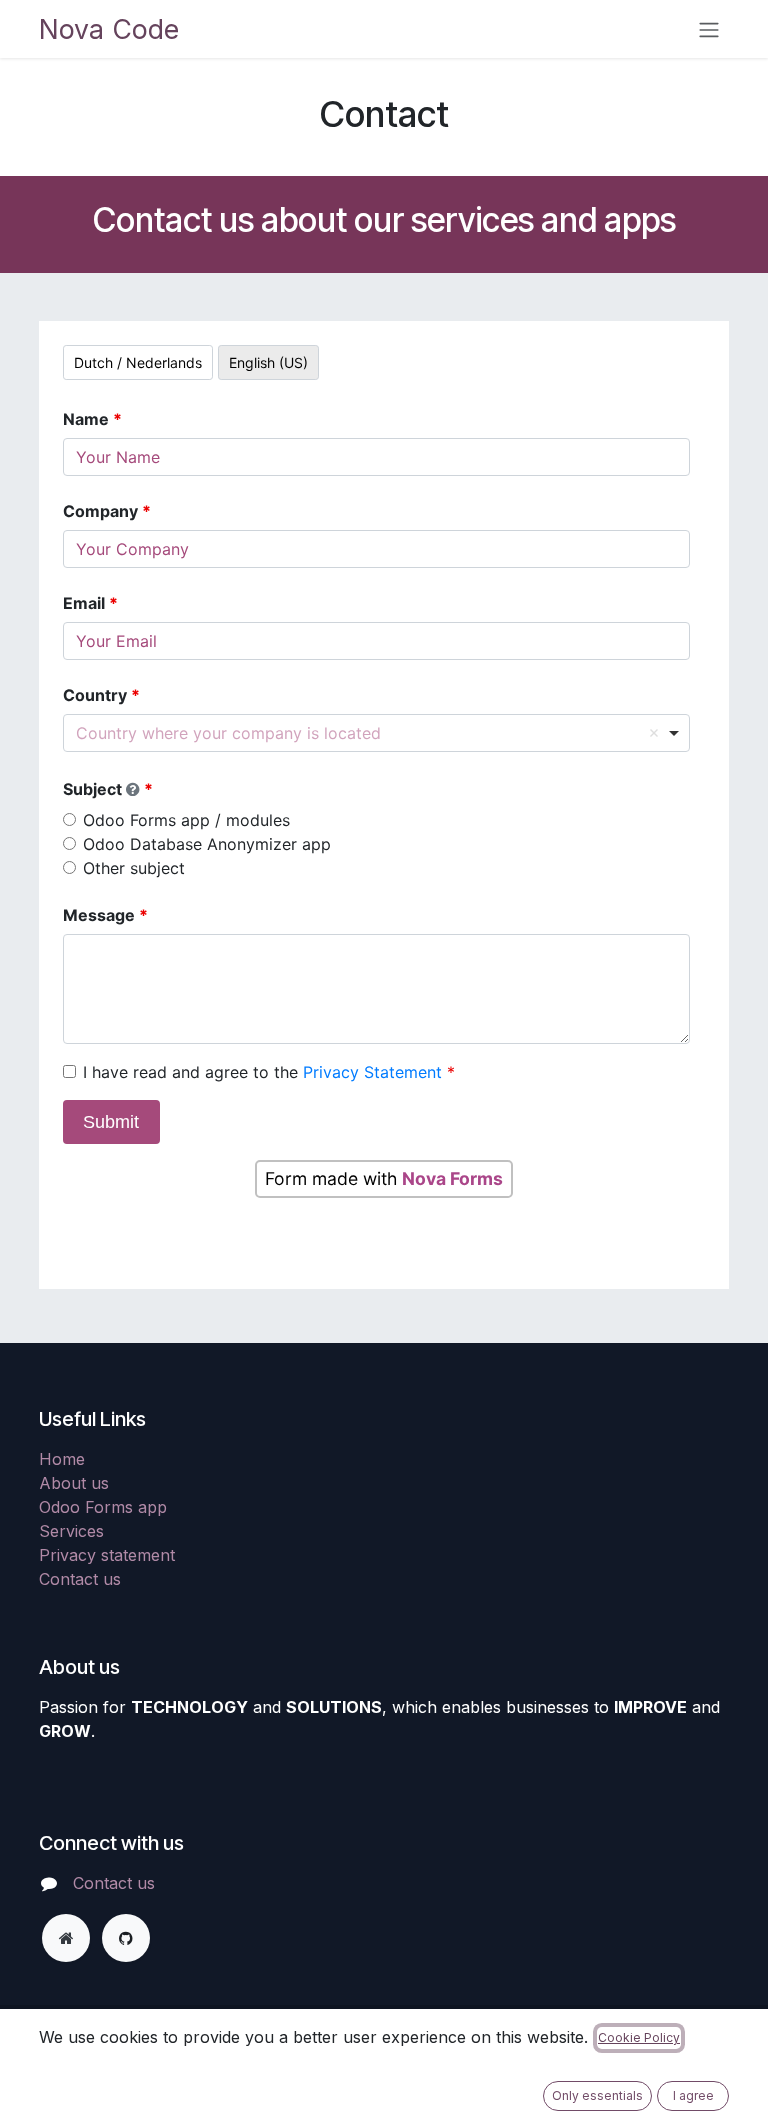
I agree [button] (693, 2095)
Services (71, 1531)
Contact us (80, 1579)
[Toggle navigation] (709, 29)
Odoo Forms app (103, 1507)
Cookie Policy (639, 2037)
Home (62, 1459)
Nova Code (109, 29)
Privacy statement (107, 1555)
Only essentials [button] (597, 2095)
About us (74, 1483)
